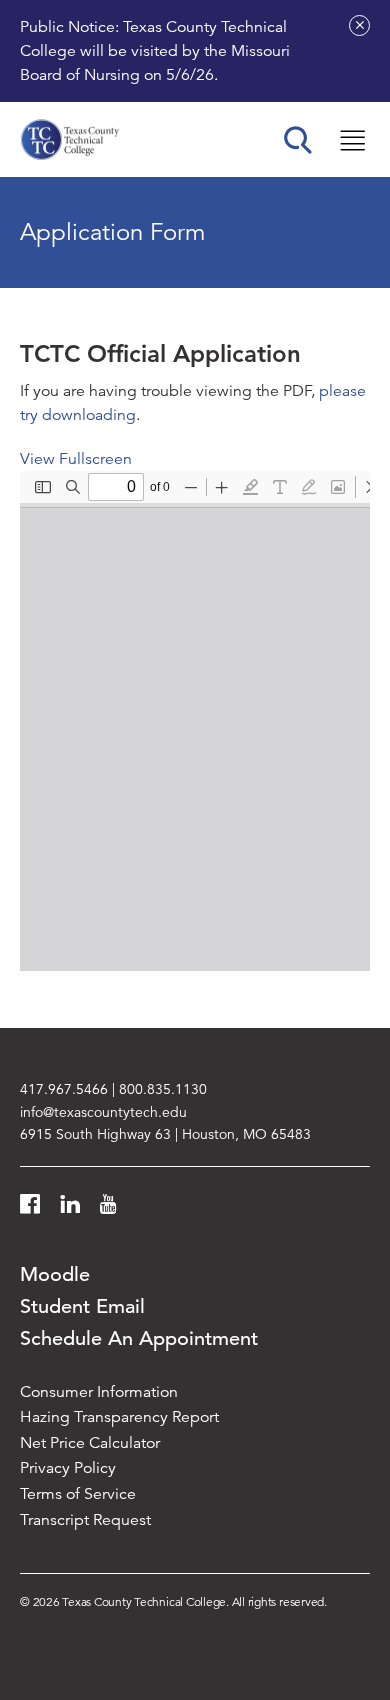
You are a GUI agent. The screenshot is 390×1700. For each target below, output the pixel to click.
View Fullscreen (76, 459)
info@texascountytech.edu (103, 1112)
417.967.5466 (64, 1089)
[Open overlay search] (297, 139)
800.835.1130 (163, 1089)
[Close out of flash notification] (359, 25)
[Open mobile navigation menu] (352, 139)
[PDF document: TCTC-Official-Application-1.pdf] (195, 721)
